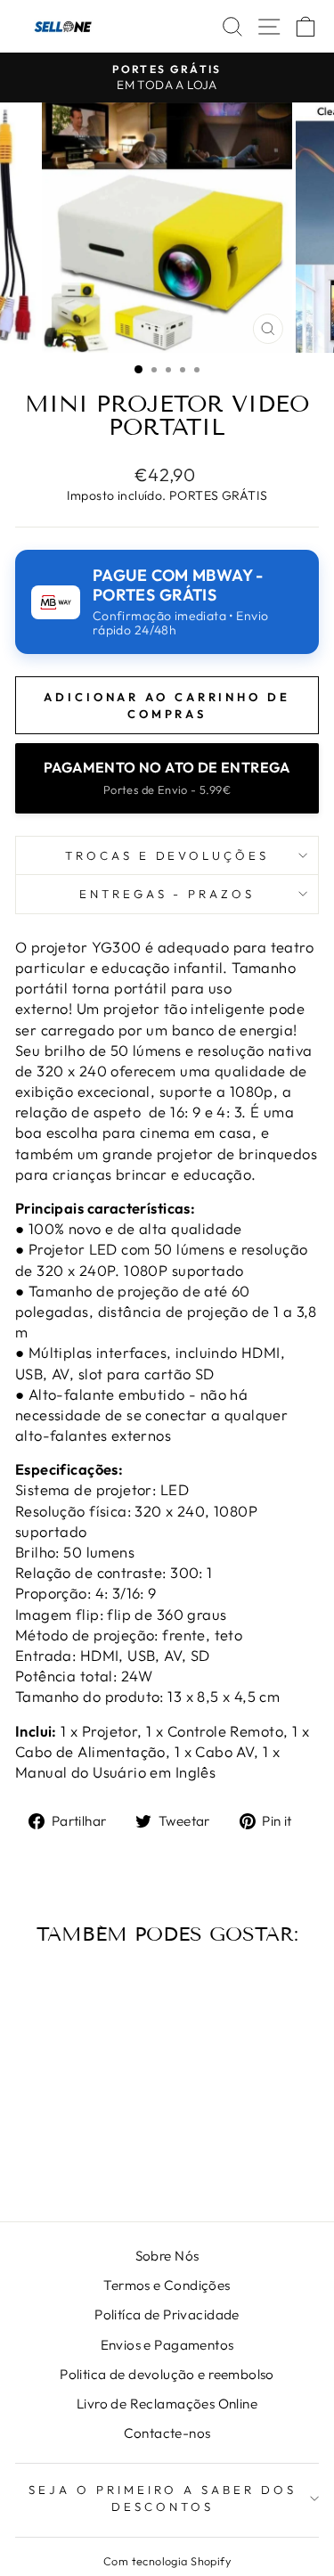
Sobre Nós (167, 2256)
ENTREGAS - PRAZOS (167, 894)
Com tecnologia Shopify (167, 2561)
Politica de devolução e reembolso (167, 2374)
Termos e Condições (167, 2285)
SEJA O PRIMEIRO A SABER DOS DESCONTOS (163, 2498)
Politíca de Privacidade (167, 2314)
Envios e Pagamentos (167, 2345)
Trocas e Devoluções (167, 855)
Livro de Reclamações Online (167, 2404)
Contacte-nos (167, 2433)
